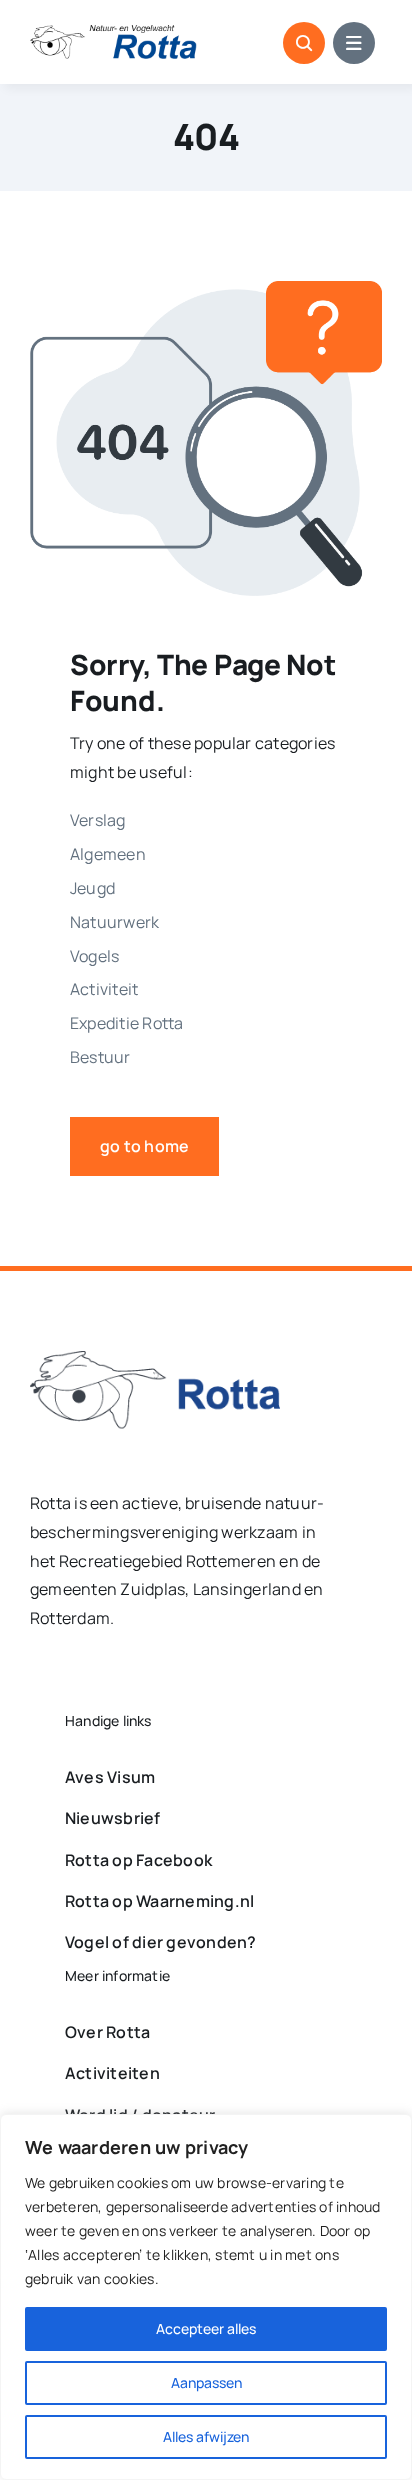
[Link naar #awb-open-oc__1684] (354, 43)
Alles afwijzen (206, 2436)
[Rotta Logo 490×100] (113, 33)
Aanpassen (206, 2382)
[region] (206, 2297)
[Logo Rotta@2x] (155, 1359)
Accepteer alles (206, 2328)
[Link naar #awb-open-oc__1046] (304, 43)
